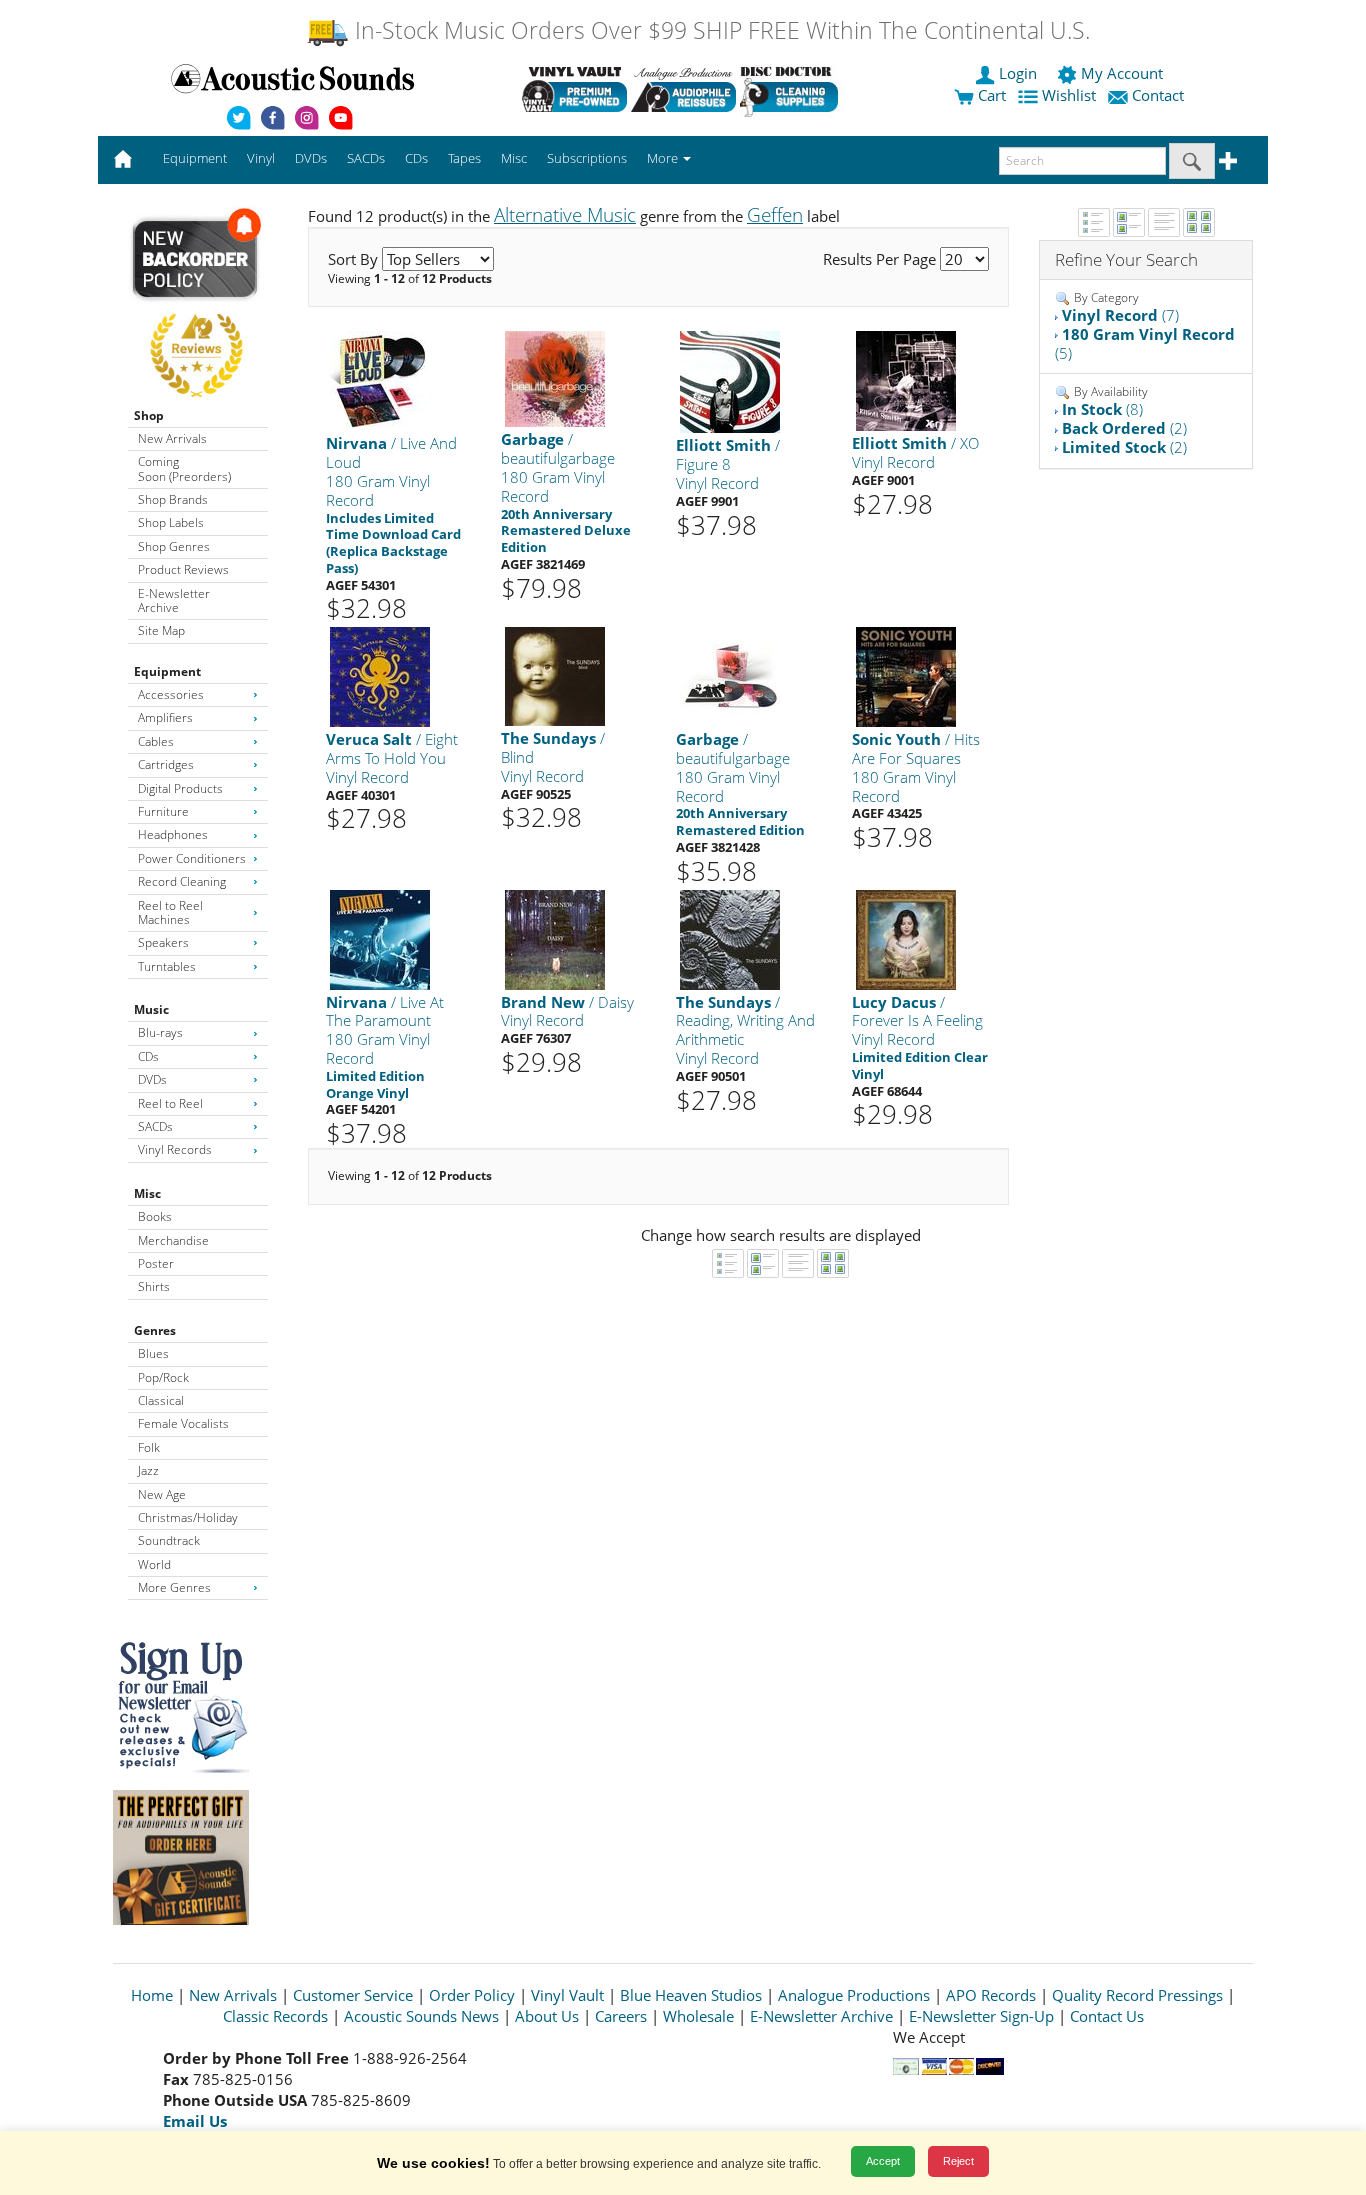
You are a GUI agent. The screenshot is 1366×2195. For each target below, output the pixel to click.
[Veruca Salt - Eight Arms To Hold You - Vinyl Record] (380, 676)
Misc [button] (514, 158)
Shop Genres (174, 546)
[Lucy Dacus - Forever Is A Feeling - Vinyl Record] (906, 938)
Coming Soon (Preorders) (184, 468)
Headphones (173, 834)
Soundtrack (169, 1540)
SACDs (155, 1126)
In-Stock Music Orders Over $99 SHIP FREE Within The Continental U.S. (719, 30)
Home (152, 1995)
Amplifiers (165, 717)
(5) (1145, 343)
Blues (153, 1353)
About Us (547, 2016)
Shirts (154, 1286)
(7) (1120, 315)
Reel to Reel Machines (170, 912)
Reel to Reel (170, 1103)
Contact (1158, 95)
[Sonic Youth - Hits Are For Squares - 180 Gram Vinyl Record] (906, 676)
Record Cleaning (182, 881)
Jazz (148, 1470)
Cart (990, 95)
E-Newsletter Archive (174, 600)
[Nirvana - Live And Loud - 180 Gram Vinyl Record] (380, 380)
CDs (148, 1056)
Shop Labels (171, 522)
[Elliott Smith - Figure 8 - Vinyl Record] (730, 381)
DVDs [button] (311, 158)
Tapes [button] (464, 158)
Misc (147, 1193)
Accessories (171, 694)
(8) (1102, 409)
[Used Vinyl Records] (574, 89)
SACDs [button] (366, 158)
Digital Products (180, 788)
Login (1018, 73)
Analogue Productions (854, 1995)
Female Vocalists (183, 1423)
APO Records (991, 1995)
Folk (149, 1447)
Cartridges (166, 764)
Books (155, 1216)
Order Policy (472, 1995)
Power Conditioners (192, 858)
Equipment (167, 671)
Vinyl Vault (567, 1995)
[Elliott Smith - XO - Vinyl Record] (906, 380)
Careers (621, 2016)
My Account (1122, 73)
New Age (162, 1494)
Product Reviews (183, 569)
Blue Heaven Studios (691, 1995)
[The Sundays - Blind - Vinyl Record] (555, 675)
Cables (156, 741)
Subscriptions (587, 158)
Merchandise (173, 1240)
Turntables (167, 966)
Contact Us (1107, 2016)
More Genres (174, 1587)
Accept (883, 2161)
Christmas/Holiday (188, 1517)
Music (151, 1009)
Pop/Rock (163, 1377)
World (154, 1564)
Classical (161, 1400)
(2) (1124, 428)
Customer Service (353, 1995)
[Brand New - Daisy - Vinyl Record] (555, 938)
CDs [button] (416, 158)
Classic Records (275, 2016)
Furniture (163, 811)
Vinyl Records (175, 1149)
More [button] (664, 158)
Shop (149, 415)
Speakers (163, 942)
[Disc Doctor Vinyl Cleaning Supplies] (792, 89)
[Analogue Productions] (683, 89)
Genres (155, 1330)
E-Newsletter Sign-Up (981, 2016)
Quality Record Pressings (1137, 1995)
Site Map (161, 630)
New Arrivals (172, 438)
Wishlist (1069, 95)
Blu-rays (160, 1032)
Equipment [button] (195, 158)
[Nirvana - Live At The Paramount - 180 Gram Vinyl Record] (380, 938)
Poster (156, 1263)
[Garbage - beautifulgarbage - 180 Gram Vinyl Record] (555, 378)
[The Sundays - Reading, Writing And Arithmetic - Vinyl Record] (730, 938)
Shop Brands (173, 499)
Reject (958, 2161)
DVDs (152, 1079)
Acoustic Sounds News (421, 2016)
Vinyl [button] (261, 158)
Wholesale (698, 2016)
